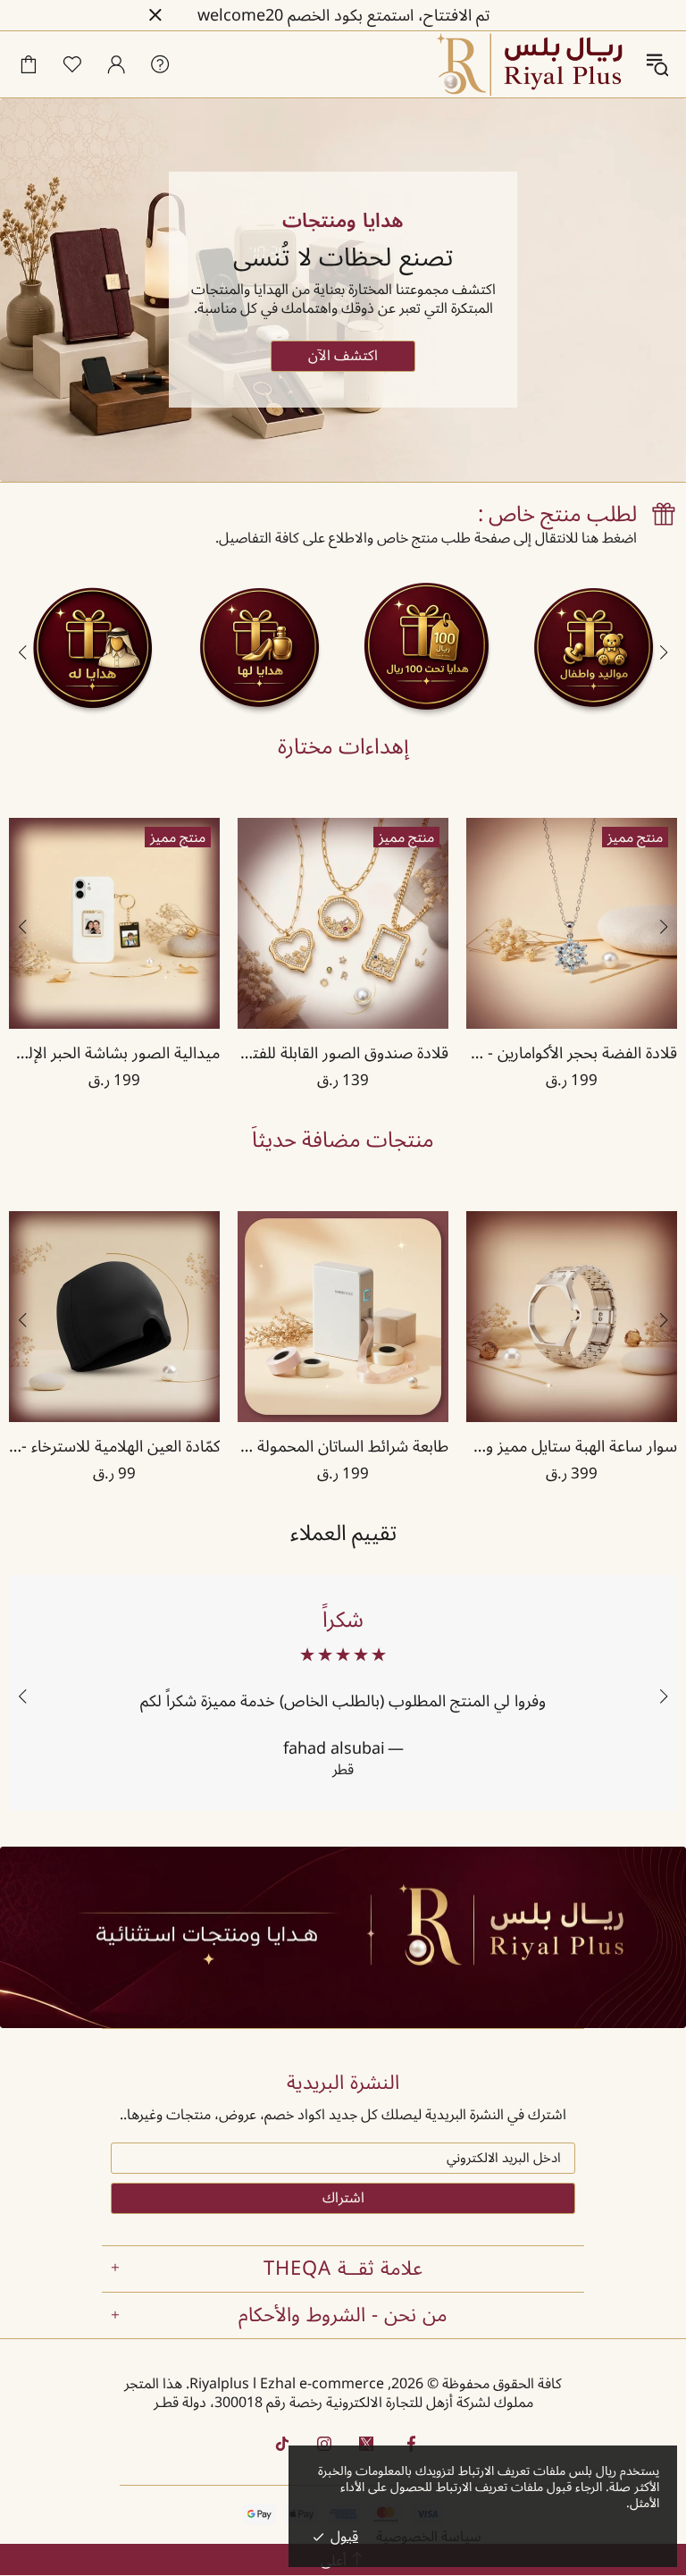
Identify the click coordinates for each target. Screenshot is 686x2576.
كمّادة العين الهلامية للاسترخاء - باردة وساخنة (114, 1446)
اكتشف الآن (343, 356)
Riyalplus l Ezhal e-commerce (531, 64)
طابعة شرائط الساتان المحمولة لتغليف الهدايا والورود (343, 1446)
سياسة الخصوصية (429, 2537)
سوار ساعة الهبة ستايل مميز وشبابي (572, 1446)
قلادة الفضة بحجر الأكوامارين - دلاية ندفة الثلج (572, 1053)
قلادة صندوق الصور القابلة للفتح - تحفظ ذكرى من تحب (343, 1053)
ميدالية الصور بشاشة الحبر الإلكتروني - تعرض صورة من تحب (114, 1053)
